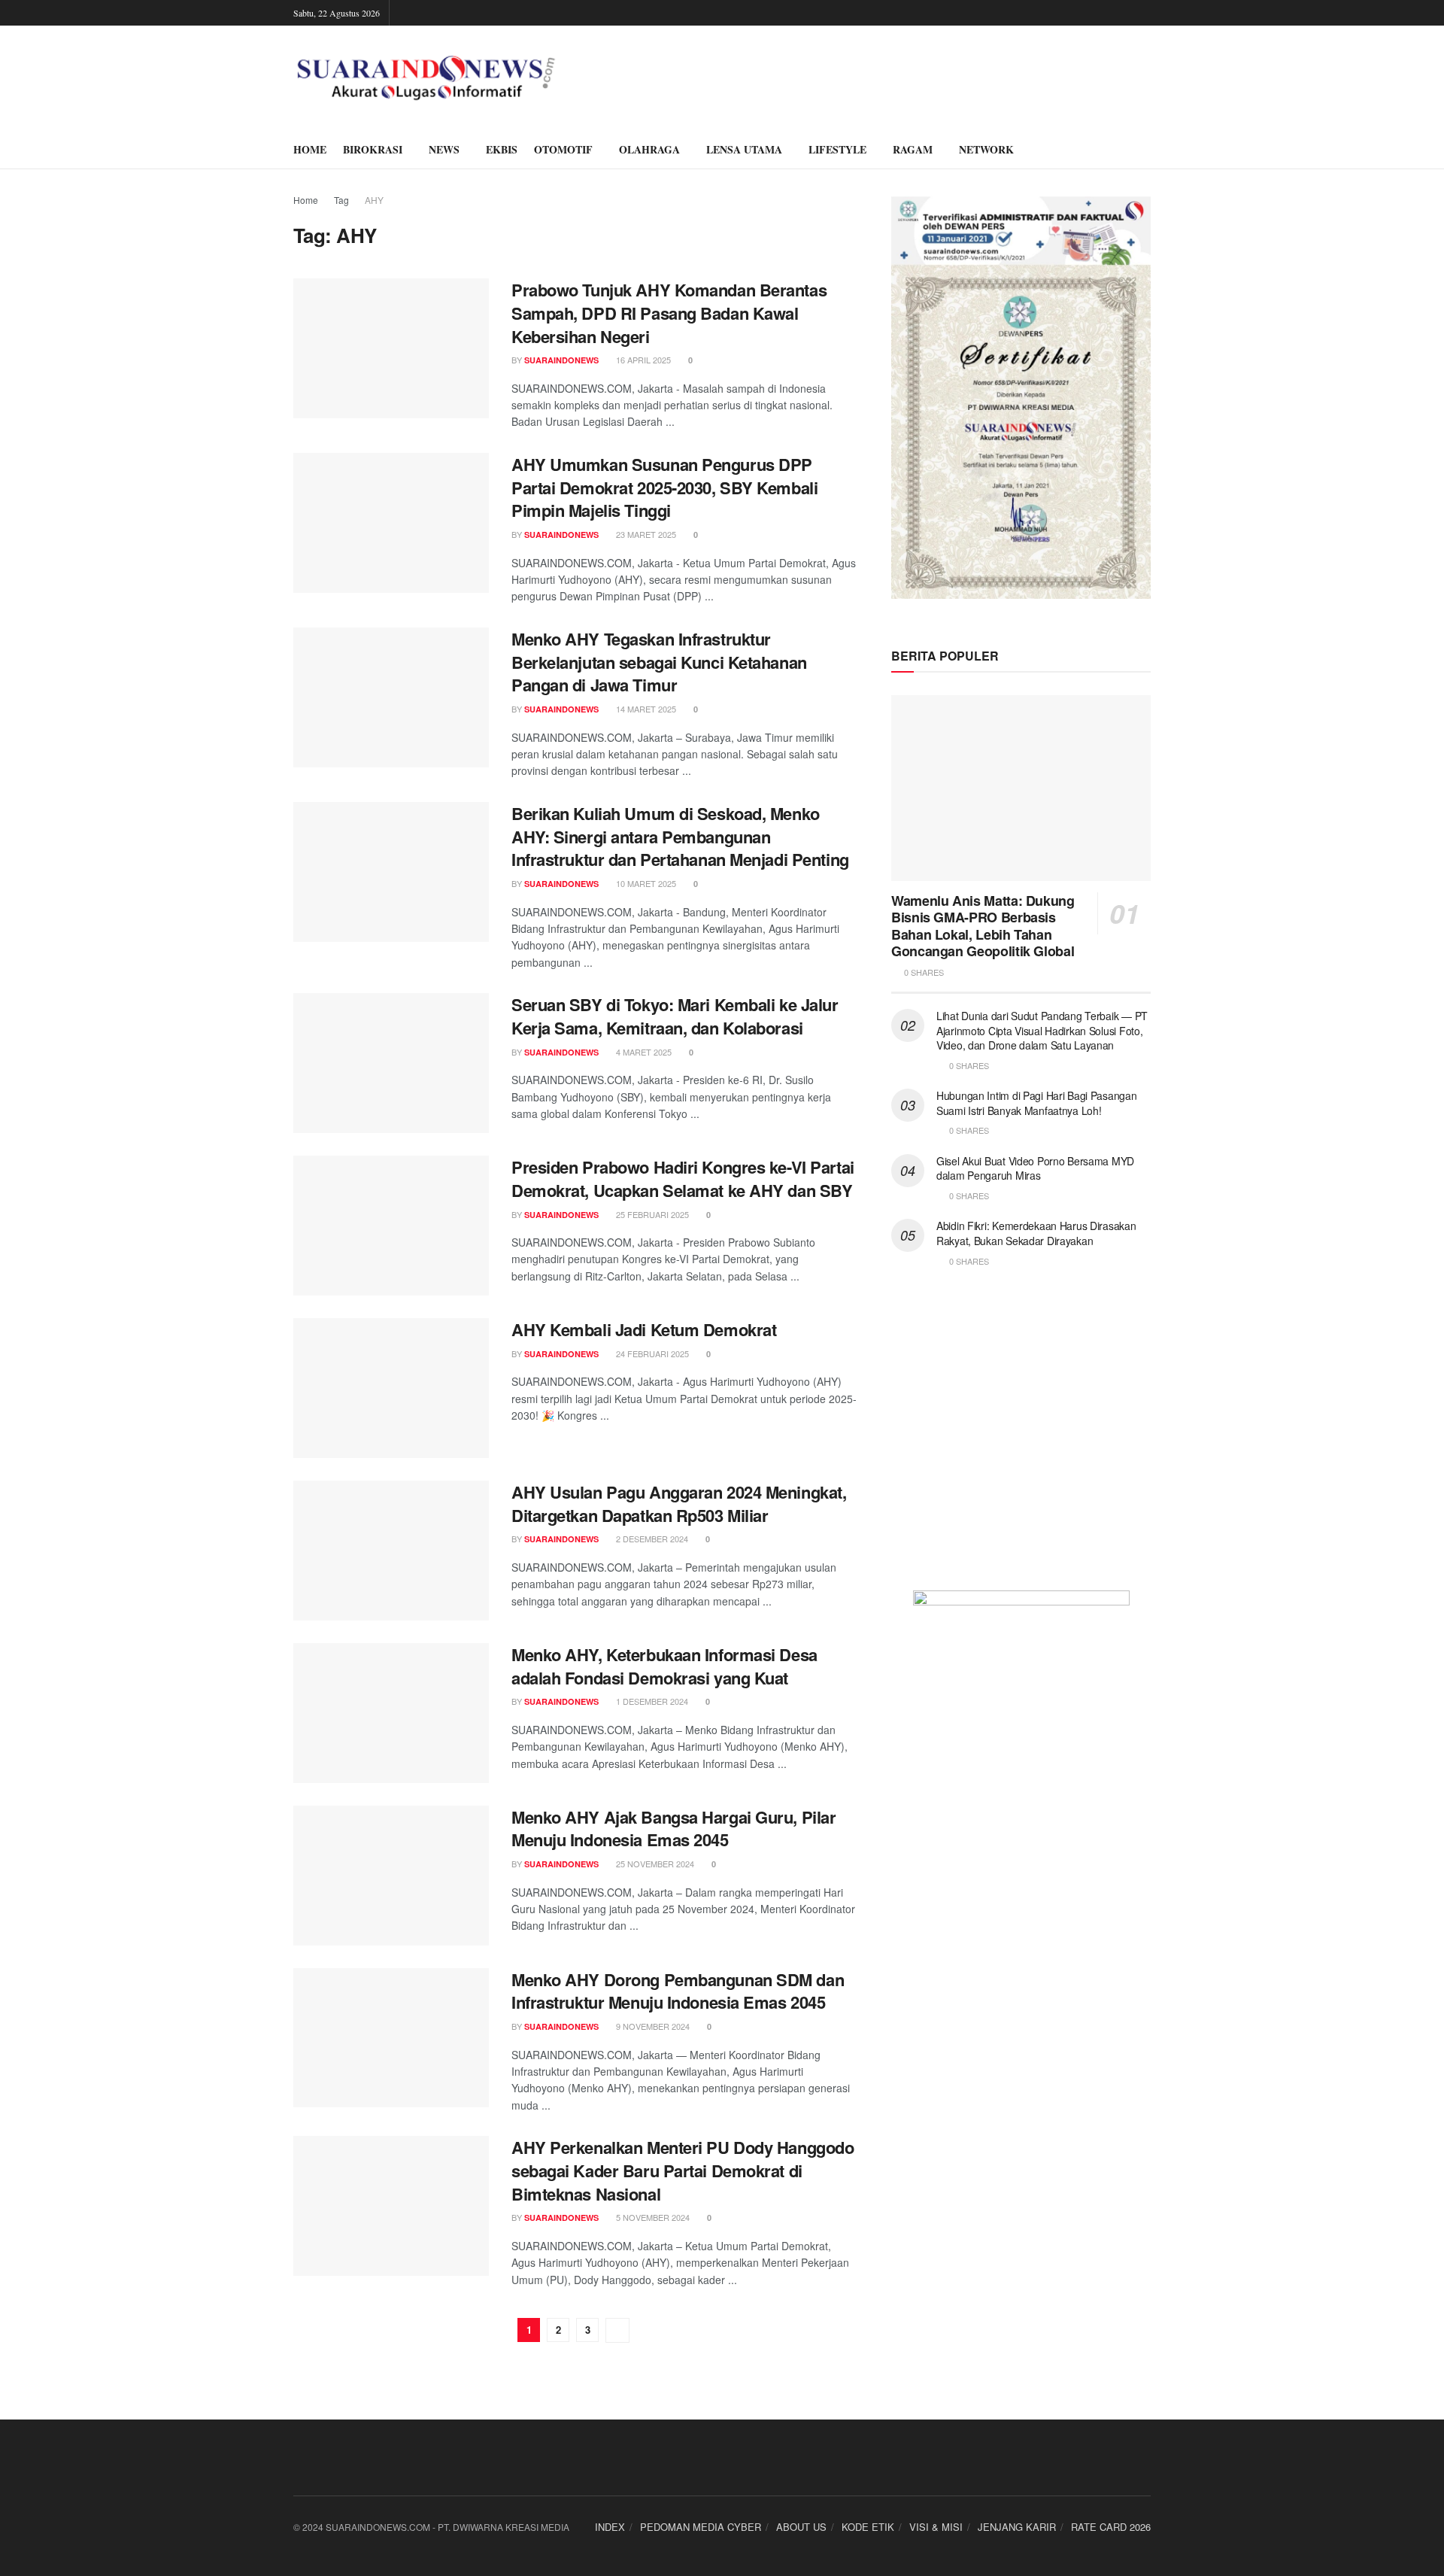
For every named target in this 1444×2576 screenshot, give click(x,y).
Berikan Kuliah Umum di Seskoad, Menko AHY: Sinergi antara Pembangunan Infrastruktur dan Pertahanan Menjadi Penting (680, 837)
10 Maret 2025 (645, 883)
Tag (341, 200)
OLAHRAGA (649, 149)
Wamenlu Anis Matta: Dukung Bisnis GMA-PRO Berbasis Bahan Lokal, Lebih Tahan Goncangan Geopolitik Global (983, 926)
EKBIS (502, 149)
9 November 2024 (652, 2026)
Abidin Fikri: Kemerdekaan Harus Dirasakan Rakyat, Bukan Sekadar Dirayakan (1036, 1233)
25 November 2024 (654, 1864)
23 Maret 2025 (645, 534)
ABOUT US (801, 2527)
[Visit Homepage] (426, 78)
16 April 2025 (642, 360)
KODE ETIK (868, 2527)
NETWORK (986, 149)
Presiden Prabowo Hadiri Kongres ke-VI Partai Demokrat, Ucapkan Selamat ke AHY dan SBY (683, 1179)
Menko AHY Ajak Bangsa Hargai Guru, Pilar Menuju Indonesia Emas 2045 (673, 1829)
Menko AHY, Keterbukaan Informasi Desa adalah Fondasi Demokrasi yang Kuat (664, 1666)
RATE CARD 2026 (1111, 2527)
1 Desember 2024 (651, 1701)
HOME (310, 149)
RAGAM (913, 149)
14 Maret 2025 (645, 709)
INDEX (610, 2527)
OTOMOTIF (563, 149)
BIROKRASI (373, 149)
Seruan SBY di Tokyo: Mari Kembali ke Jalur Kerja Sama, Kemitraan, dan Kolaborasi (675, 1016)
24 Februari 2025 (651, 1353)
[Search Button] (1145, 150)
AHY (374, 200)
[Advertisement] (1021, 1438)
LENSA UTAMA (744, 149)
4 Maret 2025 (643, 1052)
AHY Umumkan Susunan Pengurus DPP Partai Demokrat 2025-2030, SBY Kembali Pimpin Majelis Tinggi (664, 488)
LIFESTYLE (837, 149)
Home (306, 200)
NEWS (444, 149)
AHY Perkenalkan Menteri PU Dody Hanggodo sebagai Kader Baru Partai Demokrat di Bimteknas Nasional (683, 2170)
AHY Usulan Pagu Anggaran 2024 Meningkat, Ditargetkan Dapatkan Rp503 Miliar (679, 1504)
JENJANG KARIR (1017, 2527)
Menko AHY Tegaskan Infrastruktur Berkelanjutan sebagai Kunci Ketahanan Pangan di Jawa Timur (659, 662)
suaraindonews (561, 360)
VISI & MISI (936, 2527)
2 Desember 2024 (651, 1539)
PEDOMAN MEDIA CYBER (701, 2527)
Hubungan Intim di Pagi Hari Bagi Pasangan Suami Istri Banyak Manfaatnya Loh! (1037, 1103)
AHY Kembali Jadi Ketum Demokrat (644, 1329)
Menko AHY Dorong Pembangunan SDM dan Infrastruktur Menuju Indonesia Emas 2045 (678, 1991)
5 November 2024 (652, 2217)
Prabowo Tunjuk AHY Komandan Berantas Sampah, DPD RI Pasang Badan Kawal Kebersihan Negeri (669, 313)
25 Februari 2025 (651, 1214)
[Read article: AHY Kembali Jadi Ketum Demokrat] (391, 1388)
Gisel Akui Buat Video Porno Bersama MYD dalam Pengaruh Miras (1035, 1168)
